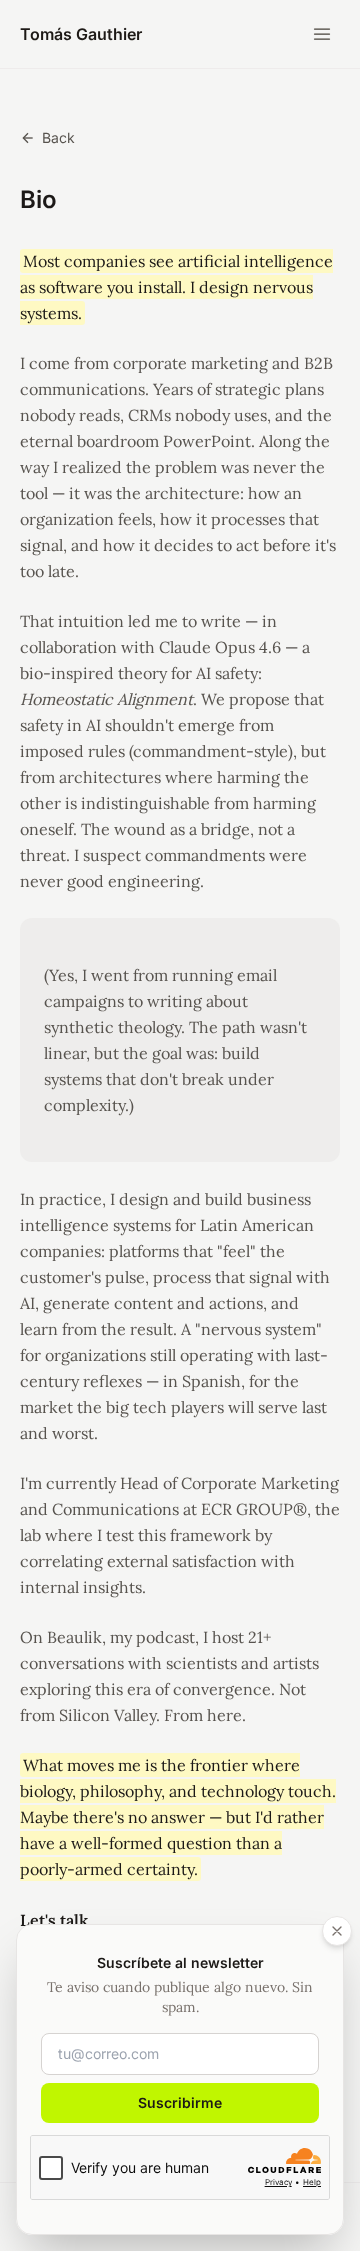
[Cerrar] (337, 1931)
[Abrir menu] (322, 34)
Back (58, 137)
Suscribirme (180, 2102)
